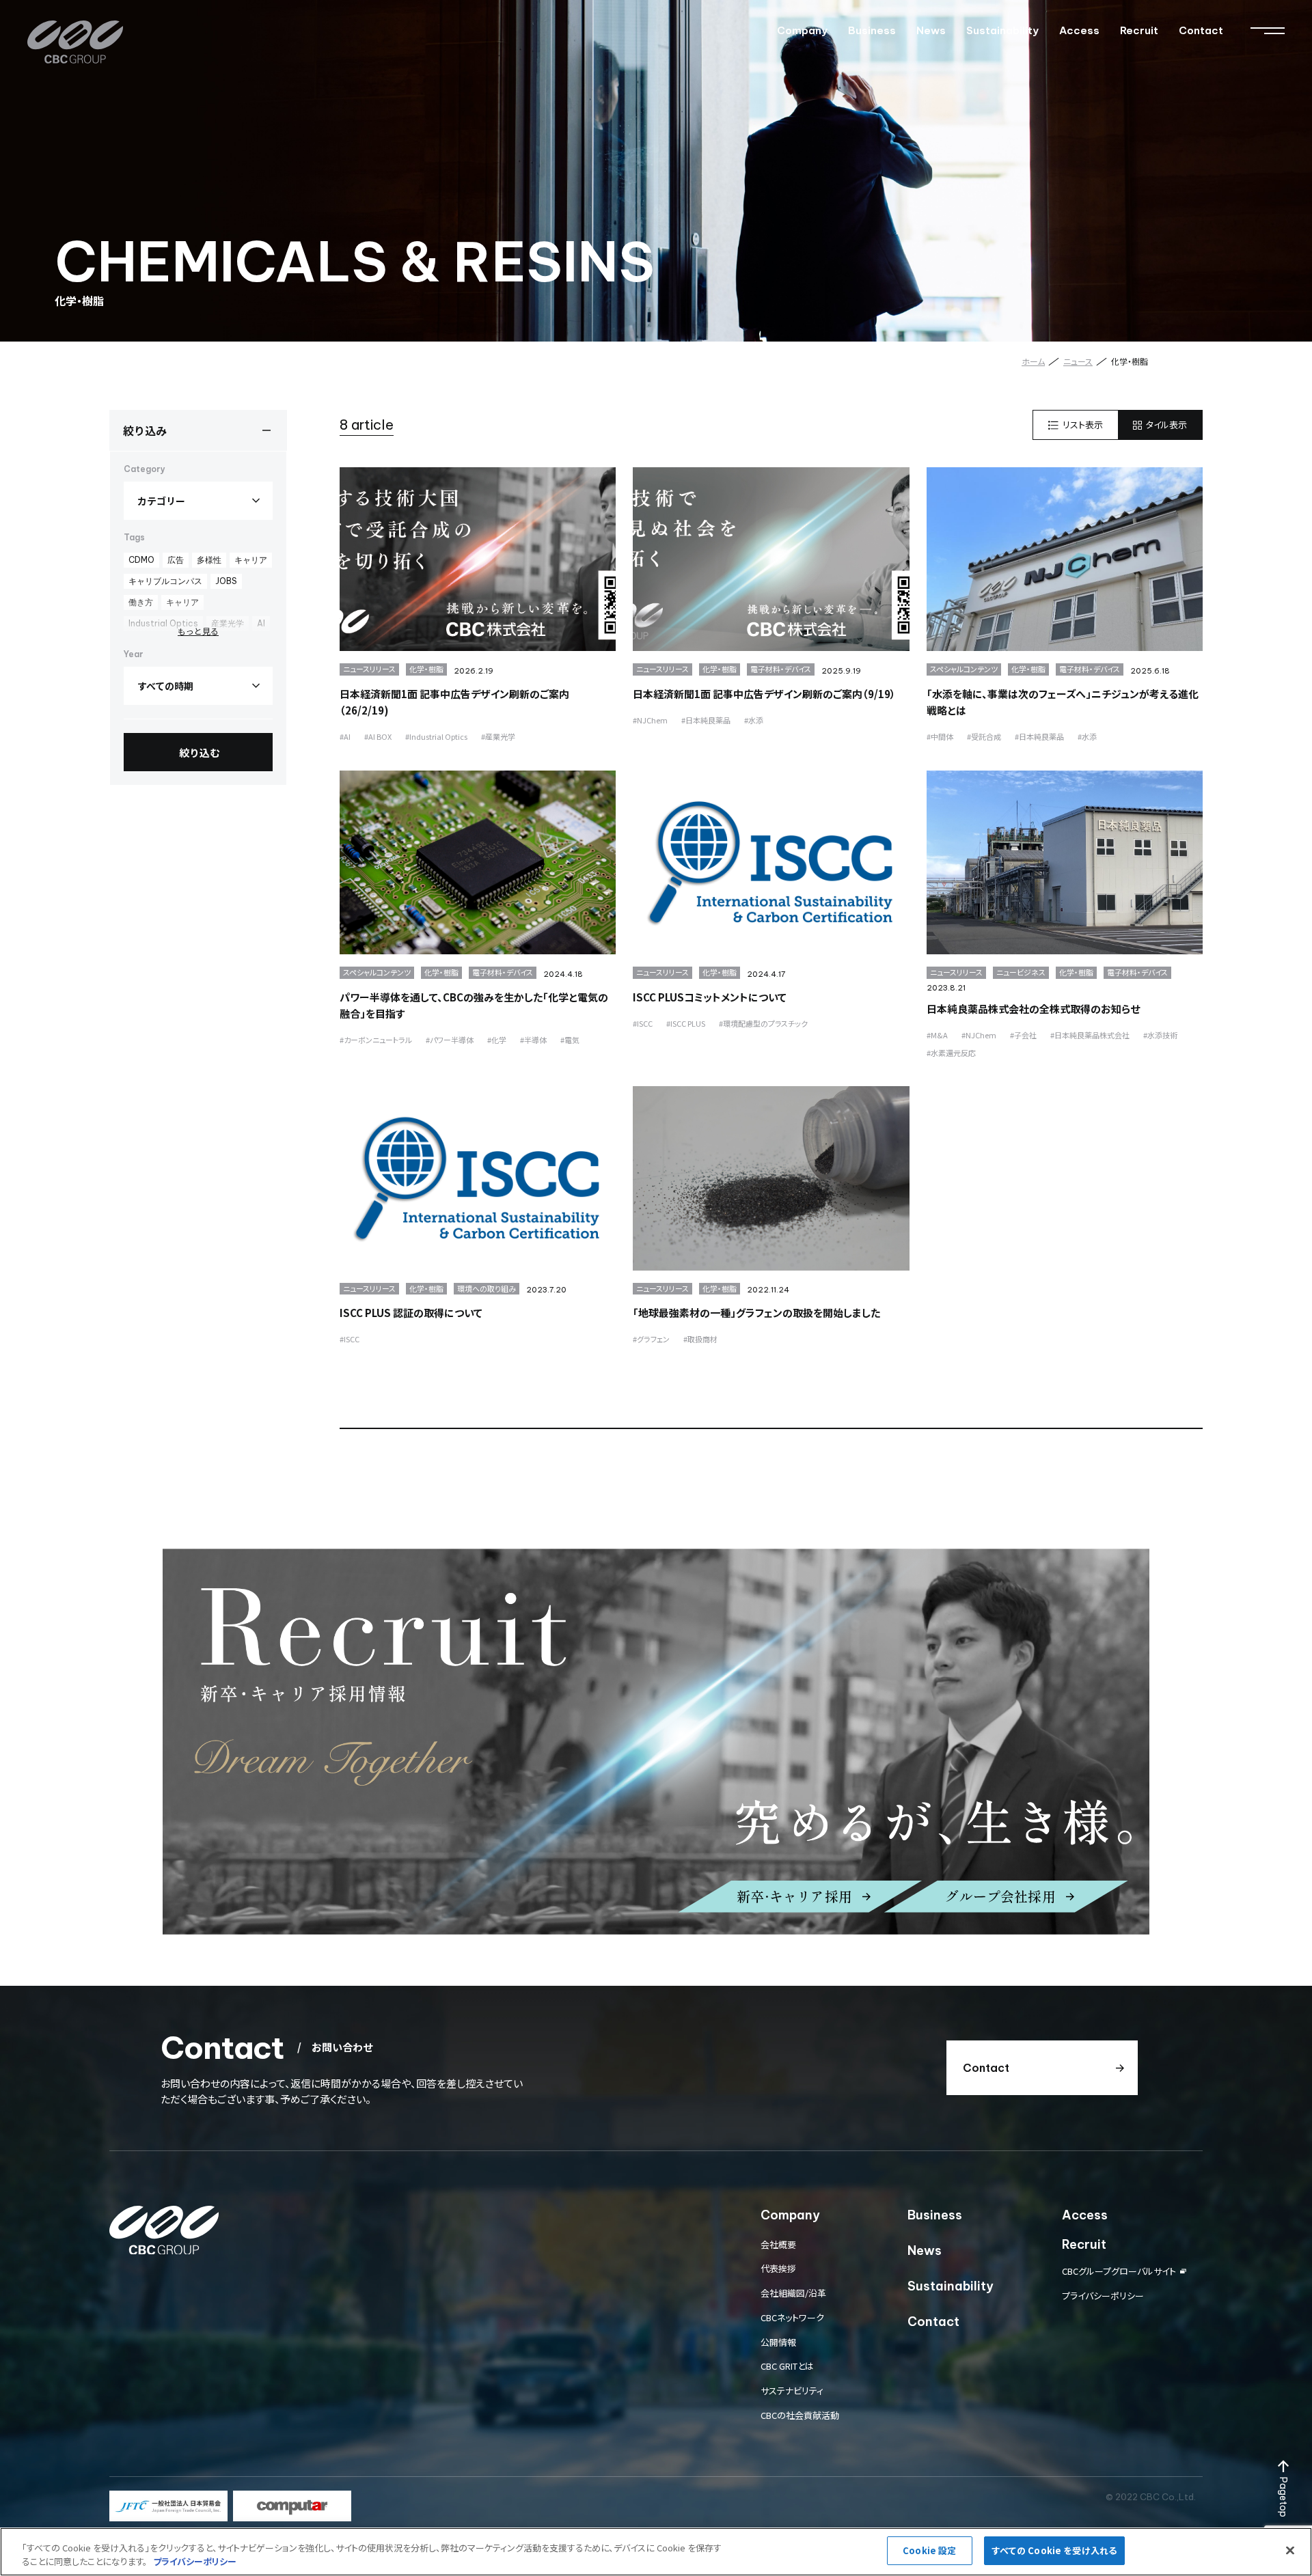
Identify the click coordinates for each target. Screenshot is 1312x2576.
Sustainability (1002, 30)
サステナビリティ (792, 2391)
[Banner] (168, 2506)
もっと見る (198, 631)
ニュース (1078, 361)
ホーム (1033, 361)
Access (1079, 30)
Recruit (1139, 30)
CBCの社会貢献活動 (800, 2415)
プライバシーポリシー (1103, 2296)
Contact (1201, 30)
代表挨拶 (778, 2268)
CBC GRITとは (787, 2366)
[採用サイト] (656, 1742)
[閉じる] (1290, 2550)
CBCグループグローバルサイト (1119, 2271)
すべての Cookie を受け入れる (1054, 2550)
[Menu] (1268, 31)
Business (872, 30)
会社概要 (778, 2244)
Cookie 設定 (929, 2550)
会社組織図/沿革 (793, 2293)
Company (802, 30)
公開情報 (778, 2342)
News (931, 30)
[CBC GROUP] (75, 42)
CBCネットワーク (792, 2317)
